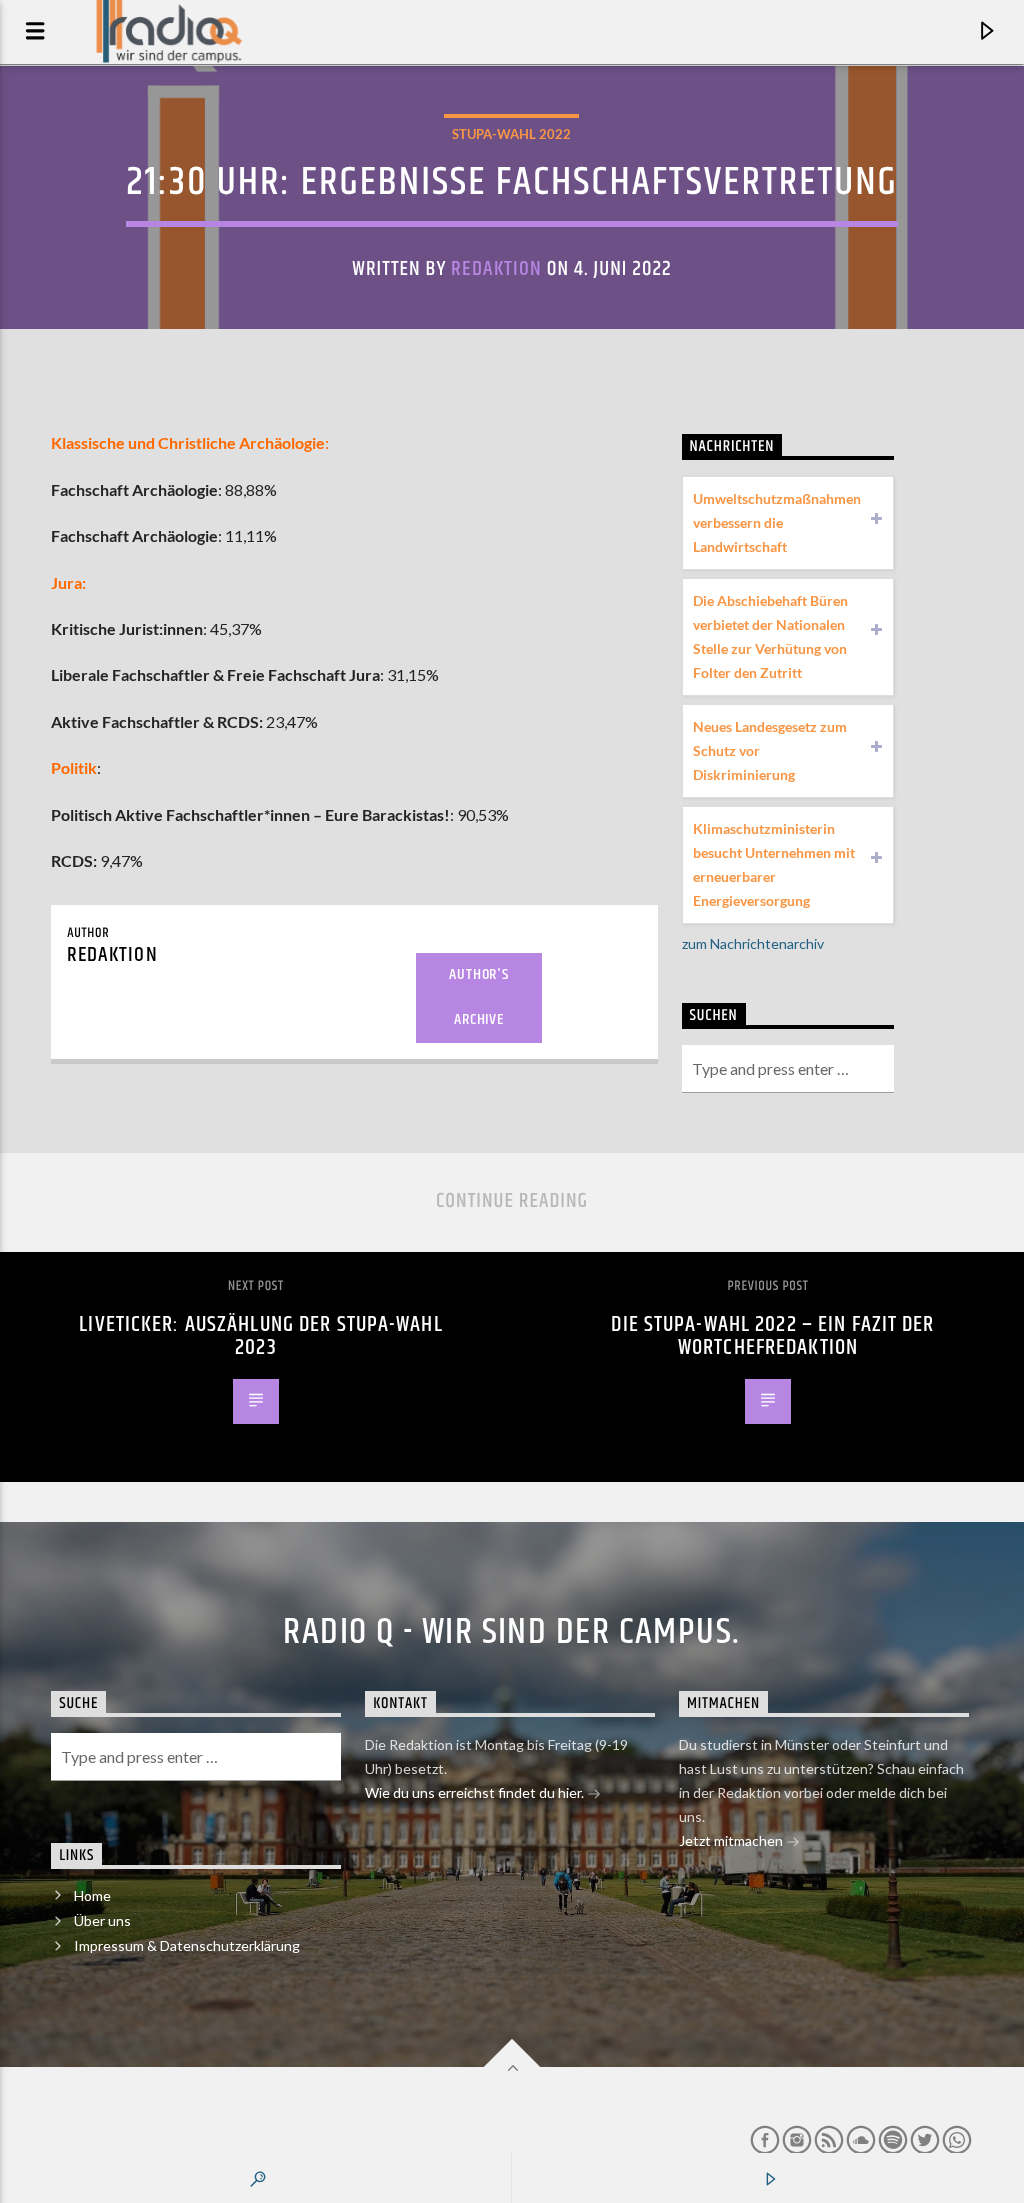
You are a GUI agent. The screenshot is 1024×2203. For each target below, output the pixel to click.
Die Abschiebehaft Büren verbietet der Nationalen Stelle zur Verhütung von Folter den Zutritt (770, 636)
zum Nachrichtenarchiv (753, 943)
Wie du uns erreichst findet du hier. (476, 1792)
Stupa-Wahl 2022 (511, 134)
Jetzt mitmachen (732, 1840)
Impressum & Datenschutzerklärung (187, 1945)
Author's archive (478, 997)
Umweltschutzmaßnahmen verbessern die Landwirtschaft (777, 522)
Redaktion (496, 269)
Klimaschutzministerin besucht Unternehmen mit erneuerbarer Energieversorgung (774, 864)
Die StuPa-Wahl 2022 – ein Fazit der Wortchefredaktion (772, 1336)
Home (92, 1895)
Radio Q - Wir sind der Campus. (511, 1633)
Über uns (102, 1920)
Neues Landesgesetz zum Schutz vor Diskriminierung (770, 750)
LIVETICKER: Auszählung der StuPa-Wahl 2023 (260, 1336)
